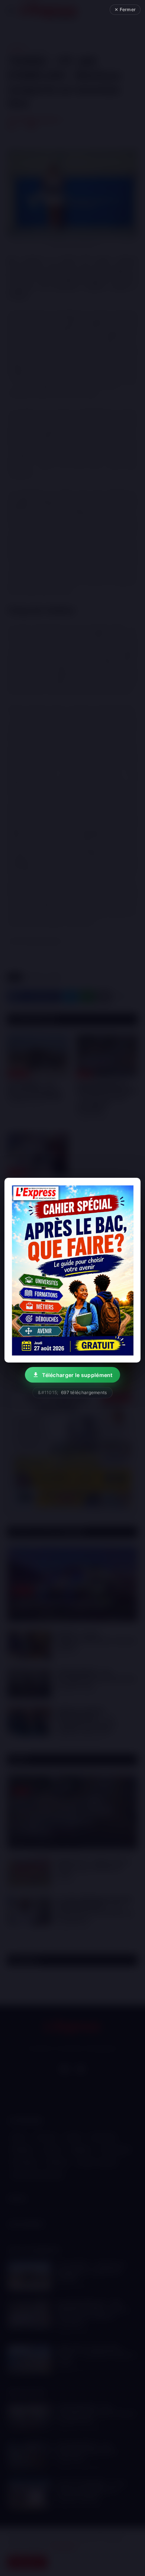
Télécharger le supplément (77, 1375)
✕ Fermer (125, 9)
